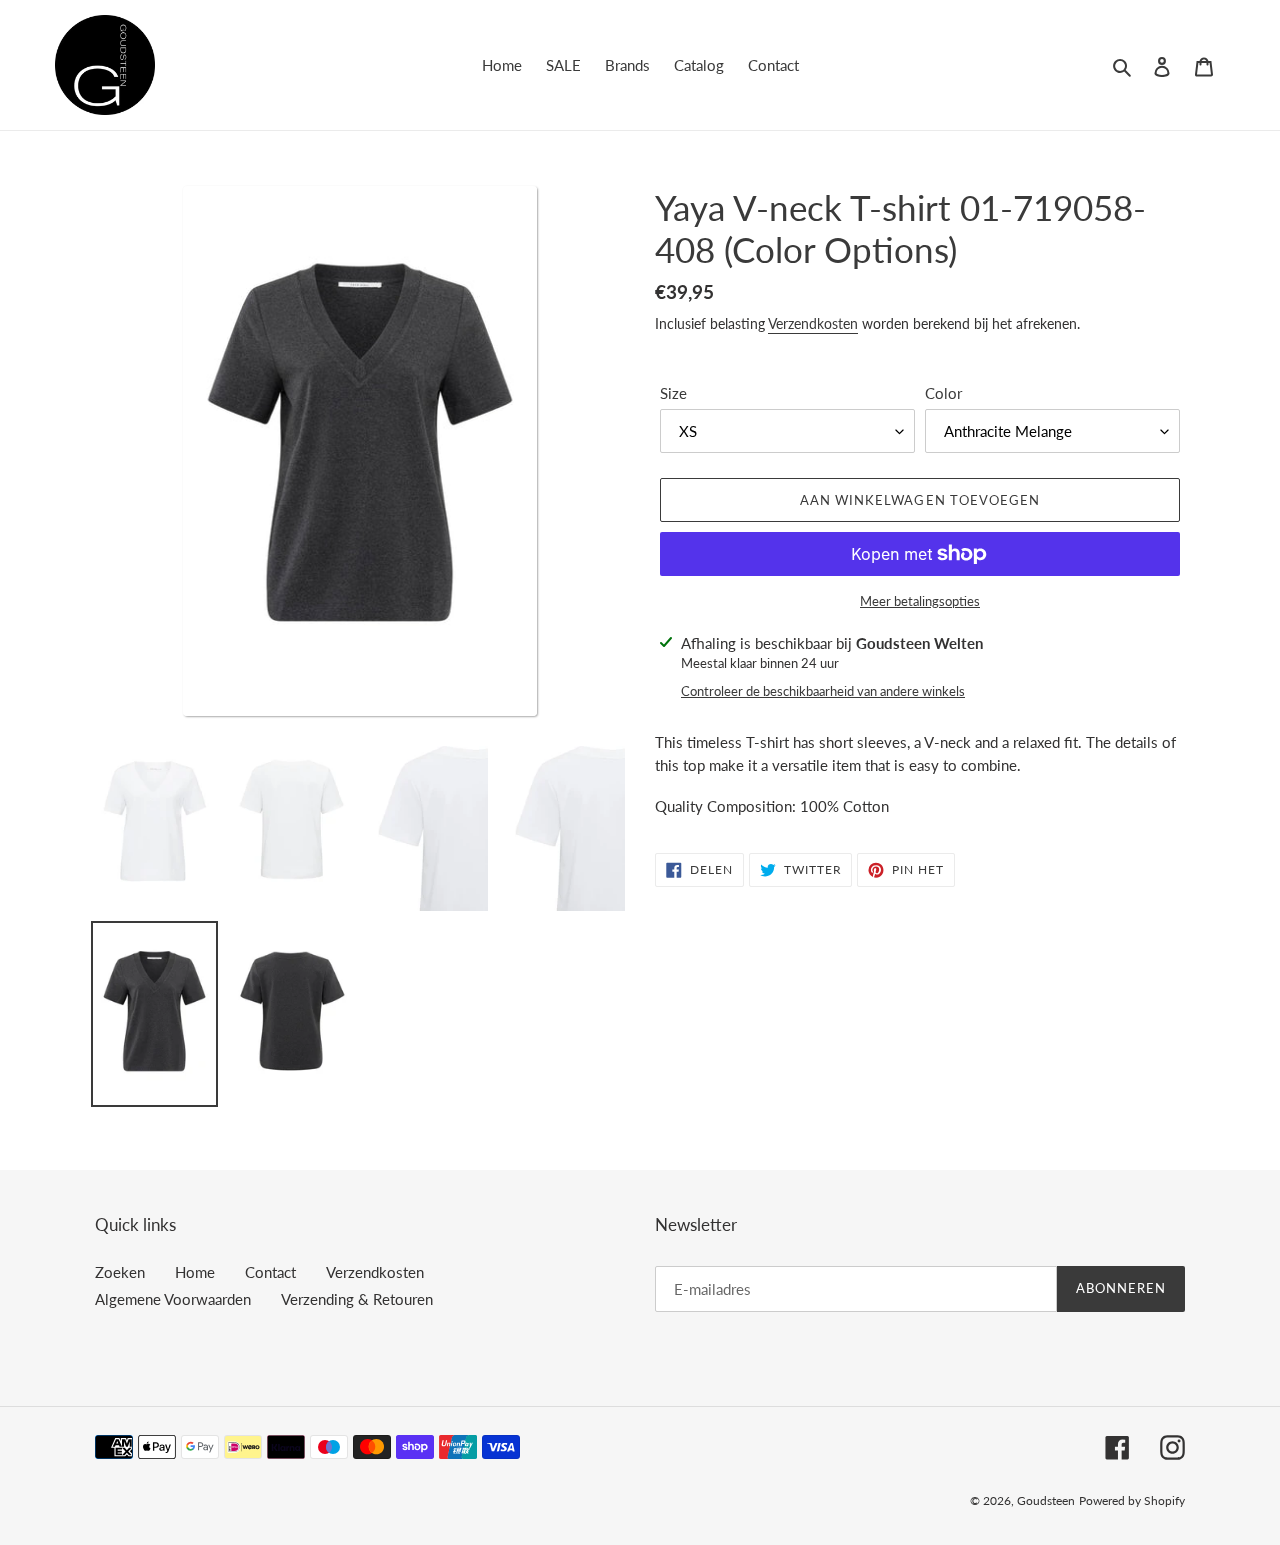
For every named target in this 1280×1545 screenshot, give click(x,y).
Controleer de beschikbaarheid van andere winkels (823, 691)
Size (673, 393)
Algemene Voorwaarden (173, 1299)
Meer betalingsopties (920, 601)
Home (195, 1272)
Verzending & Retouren (357, 1299)
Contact (270, 1272)
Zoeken (120, 1272)
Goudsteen (1046, 1500)
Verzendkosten (813, 323)
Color (943, 393)
